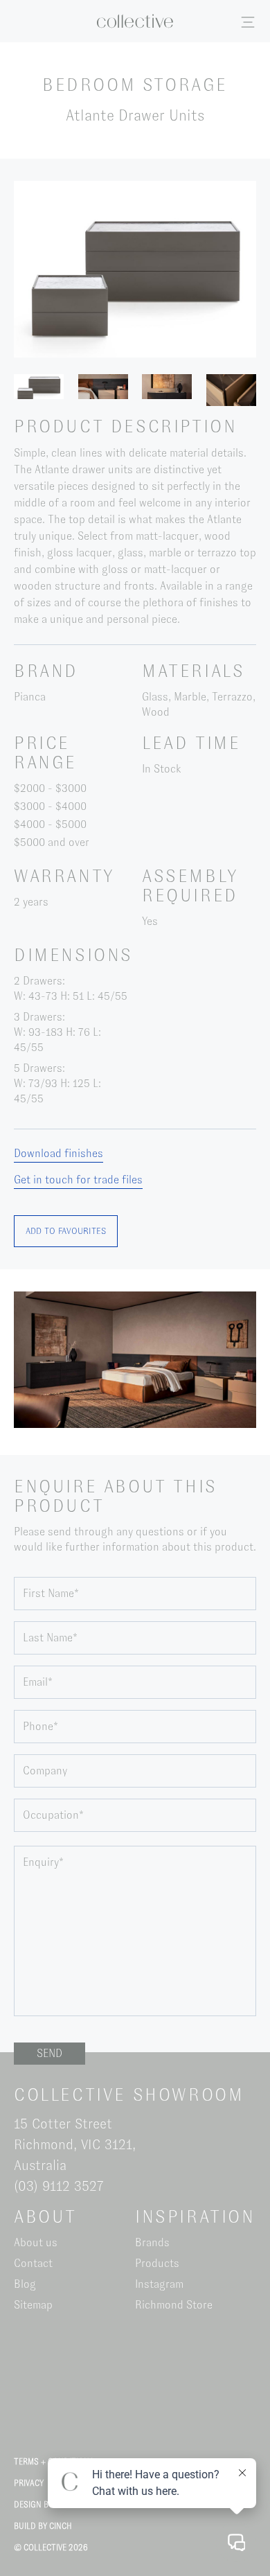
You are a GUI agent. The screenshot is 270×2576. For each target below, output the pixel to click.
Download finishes (58, 1153)
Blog (25, 2284)
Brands (152, 2242)
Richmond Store (174, 2305)
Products (157, 2263)
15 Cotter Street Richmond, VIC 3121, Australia (75, 2144)
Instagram (159, 2284)
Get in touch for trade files (78, 1180)
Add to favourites (66, 1231)
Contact (33, 2263)
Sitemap (33, 2305)
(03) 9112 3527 (59, 2186)
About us (36, 2242)
